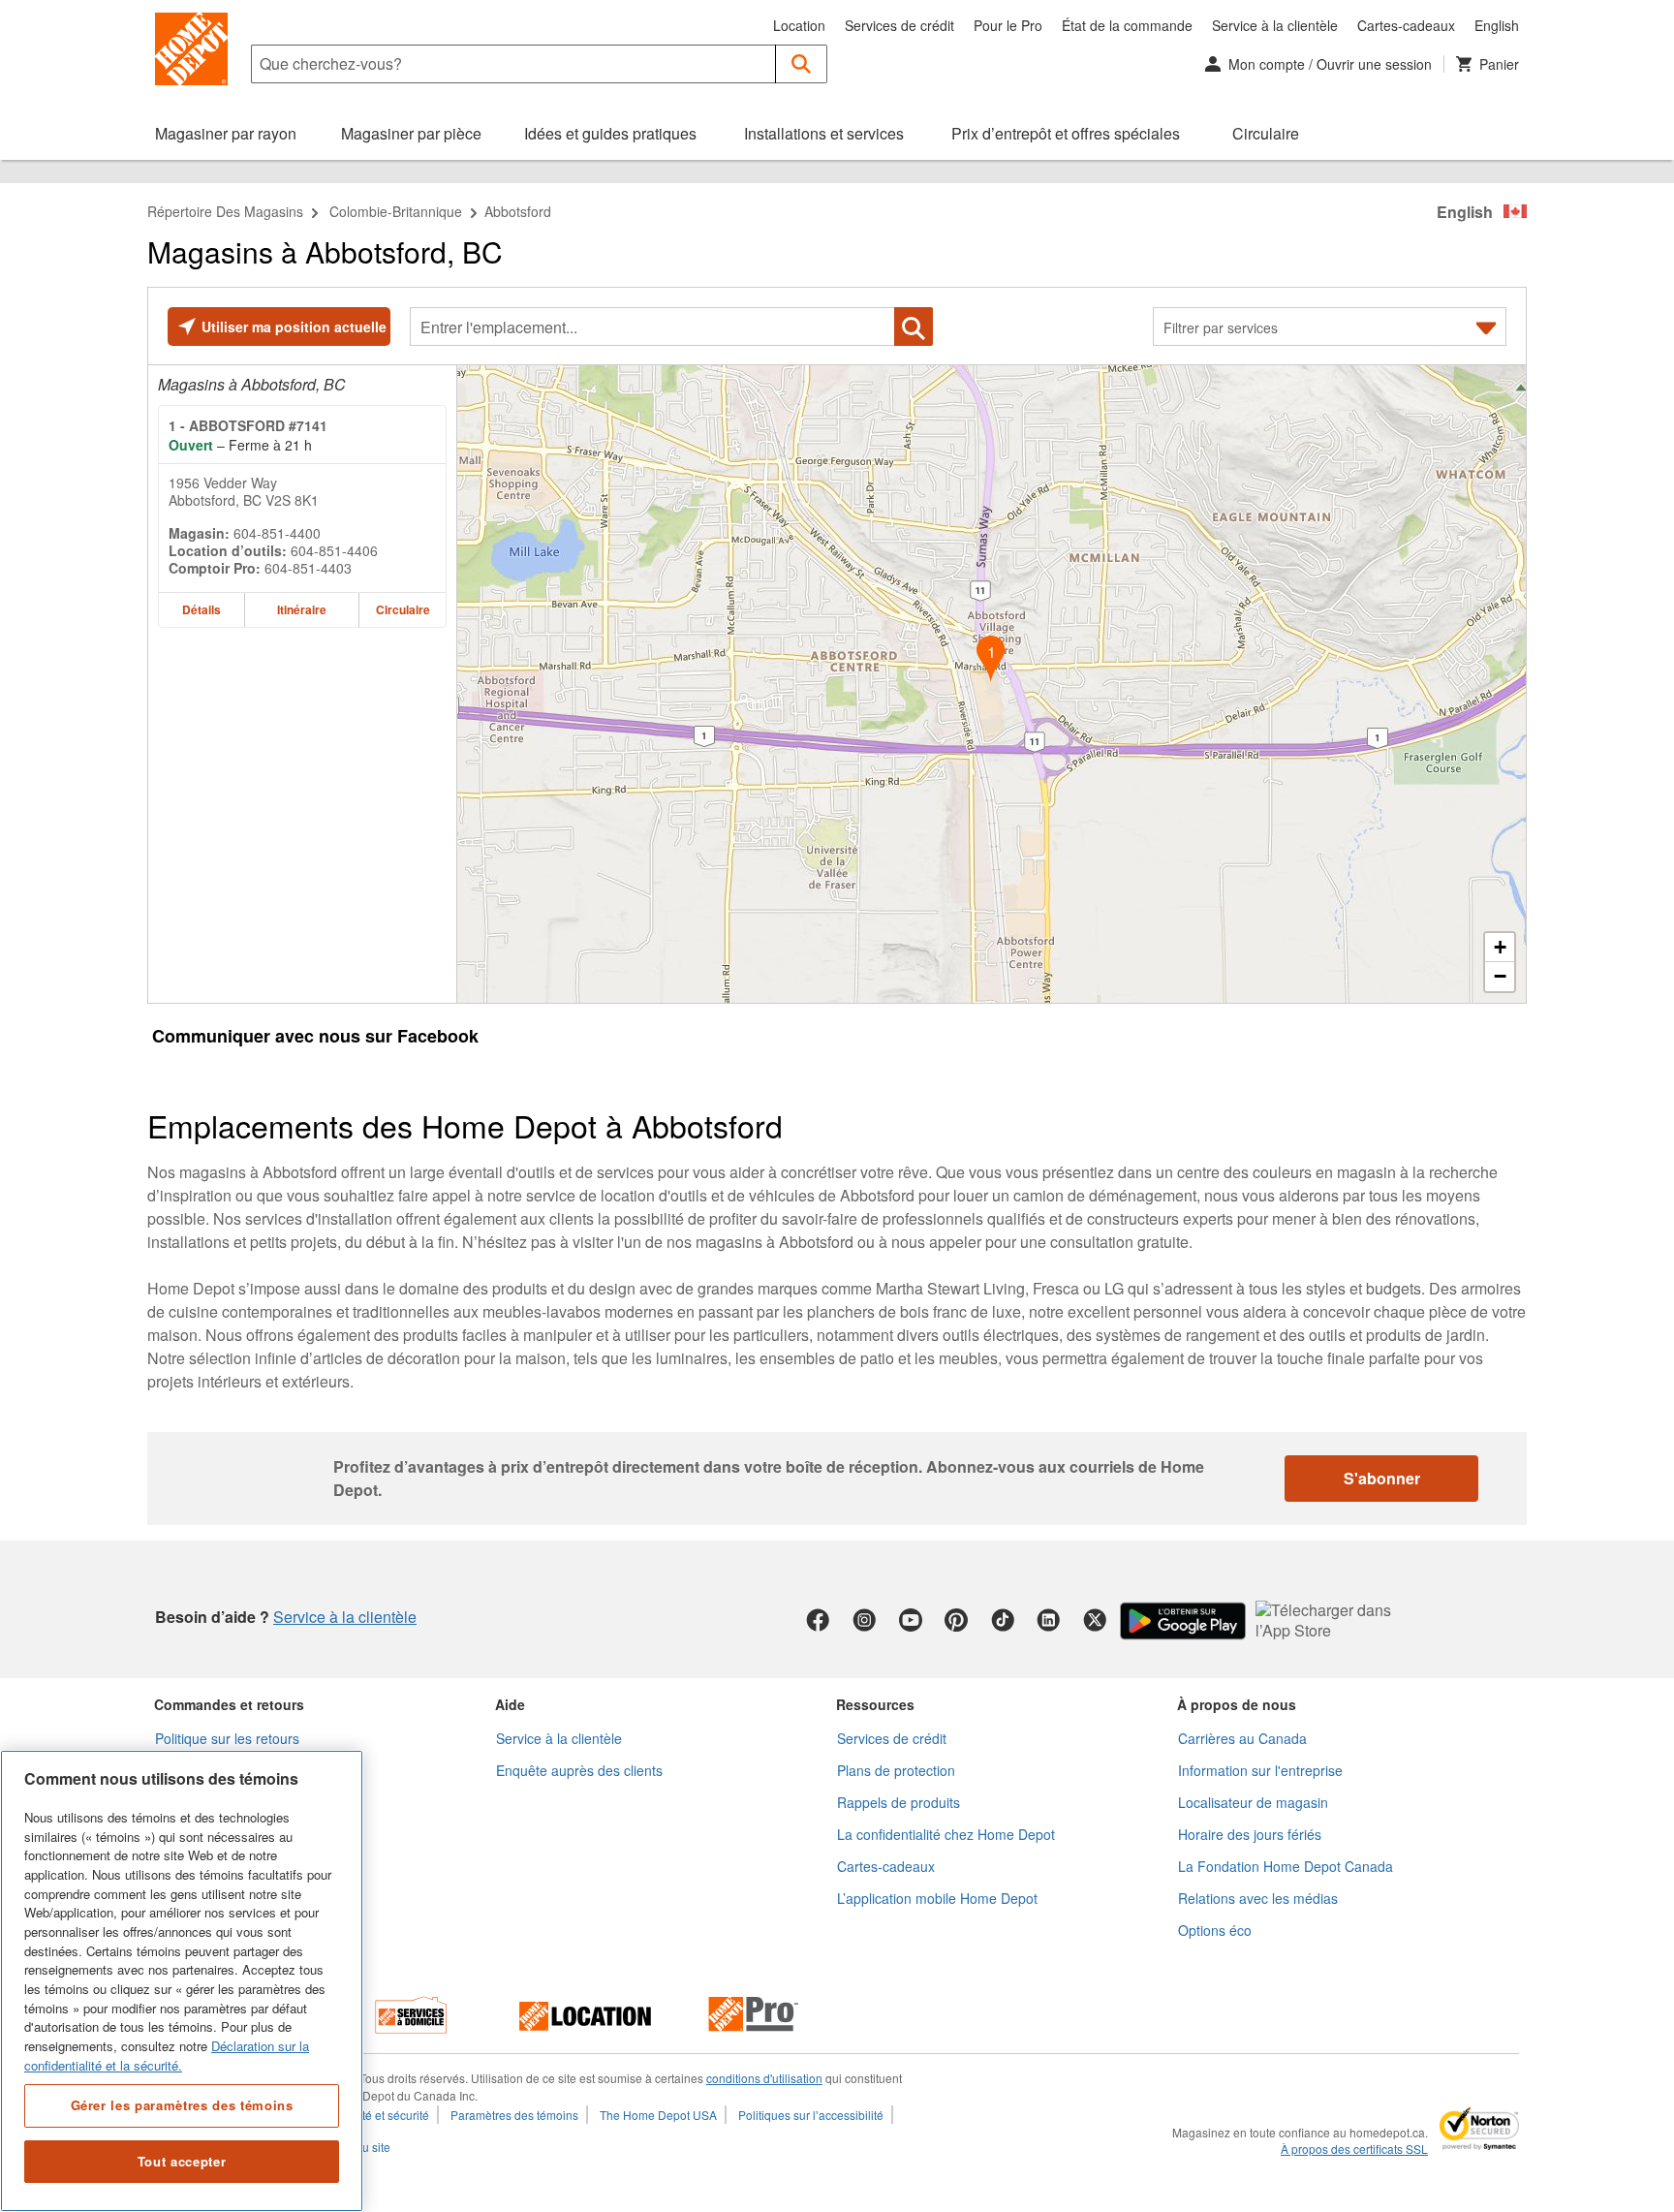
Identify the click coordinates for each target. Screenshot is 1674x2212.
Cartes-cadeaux (1406, 25)
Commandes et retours (229, 1704)
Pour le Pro (1008, 25)
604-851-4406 (334, 550)
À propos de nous (1237, 1704)
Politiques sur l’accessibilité (811, 2115)
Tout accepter (182, 2161)
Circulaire (403, 609)
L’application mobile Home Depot (937, 1898)
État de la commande (1127, 25)
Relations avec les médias (1258, 1898)
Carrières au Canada (1242, 1738)
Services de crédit (899, 25)
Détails (201, 609)
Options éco (1215, 1930)
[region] (182, 1981)
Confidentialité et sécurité (362, 2115)
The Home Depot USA (658, 2115)
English (1497, 25)
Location (799, 25)
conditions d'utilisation (764, 2078)
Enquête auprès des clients (579, 1770)
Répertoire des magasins (225, 211)
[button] (802, 64)
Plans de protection (896, 1770)
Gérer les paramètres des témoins (182, 2105)
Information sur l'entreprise (1260, 1770)
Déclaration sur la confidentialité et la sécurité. (167, 2056)
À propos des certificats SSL (1354, 2149)
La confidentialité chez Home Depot (946, 1834)
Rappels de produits (899, 1802)
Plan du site (359, 2147)
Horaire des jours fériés (1250, 1834)
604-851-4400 (277, 533)
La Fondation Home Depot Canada (1286, 1866)
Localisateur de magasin (1253, 1802)
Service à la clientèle (1275, 25)
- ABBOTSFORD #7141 (248, 425)
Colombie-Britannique (396, 211)
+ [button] (1500, 947)
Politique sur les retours (227, 1738)
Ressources (875, 1704)
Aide (510, 1704)
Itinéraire (302, 609)
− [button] (1500, 976)
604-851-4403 (308, 568)
